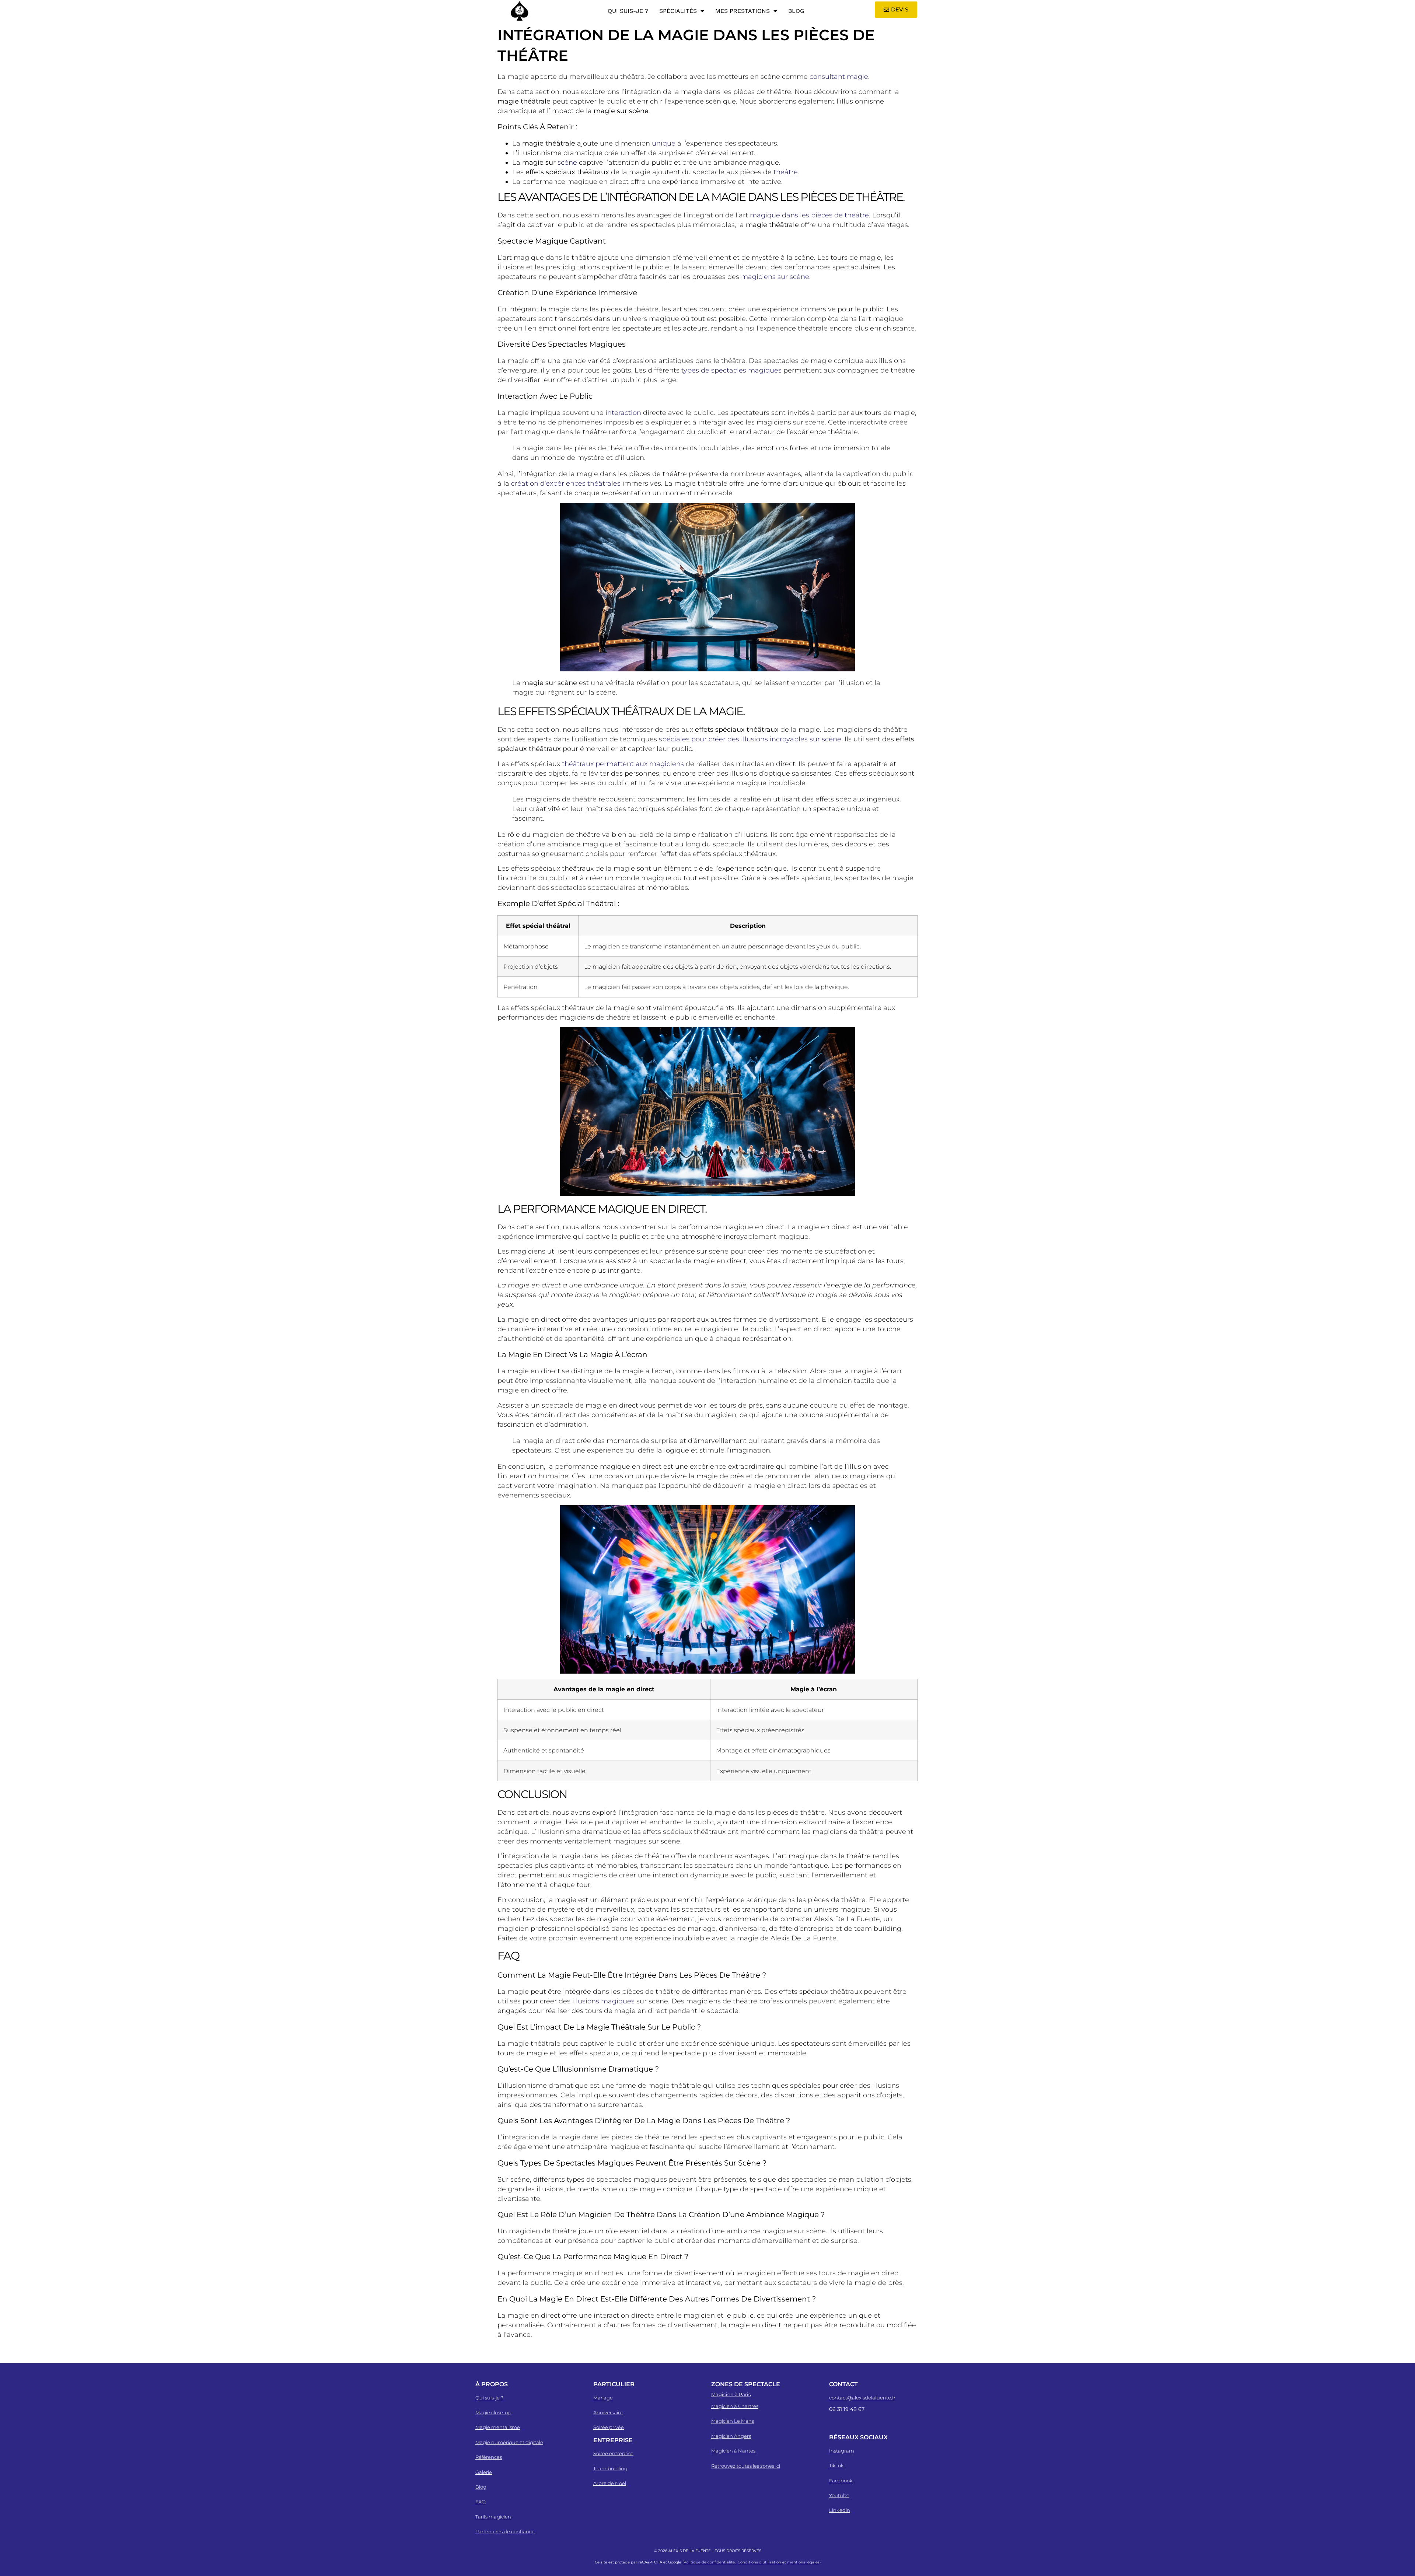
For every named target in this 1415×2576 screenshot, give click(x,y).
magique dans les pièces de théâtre (809, 215)
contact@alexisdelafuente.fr (862, 2398)
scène (567, 162)
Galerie (484, 2472)
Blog (796, 11)
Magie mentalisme (498, 2427)
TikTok (836, 2465)
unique (664, 143)
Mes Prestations (743, 11)
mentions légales (803, 2562)
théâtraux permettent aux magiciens (623, 764)
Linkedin (840, 2510)
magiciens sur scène (775, 277)
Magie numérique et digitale (509, 2442)
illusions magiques (603, 2001)
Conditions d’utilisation (760, 2562)
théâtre (786, 172)
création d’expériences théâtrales (566, 483)
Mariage (603, 2398)
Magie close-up (493, 2412)
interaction (623, 413)
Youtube (839, 2495)
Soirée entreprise (613, 2453)
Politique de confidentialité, (710, 2562)
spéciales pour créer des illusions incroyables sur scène (750, 739)
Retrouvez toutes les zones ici (746, 2466)
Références (489, 2457)
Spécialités (678, 11)
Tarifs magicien (493, 2517)
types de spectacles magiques (731, 370)
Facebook (841, 2481)
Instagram (842, 2451)
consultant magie (839, 77)
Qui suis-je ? (628, 11)
